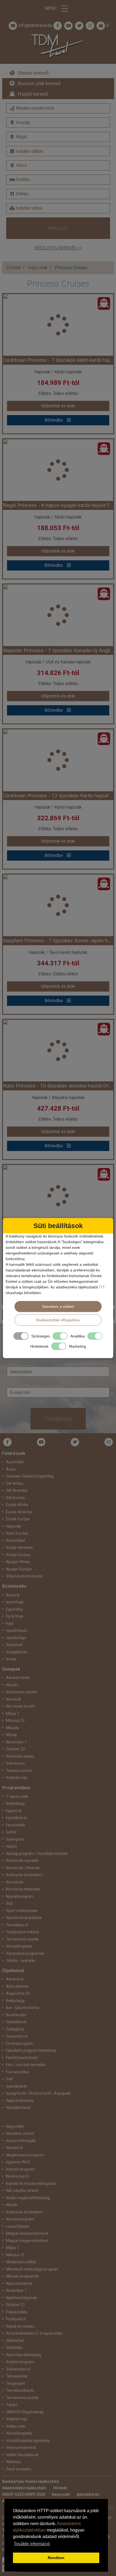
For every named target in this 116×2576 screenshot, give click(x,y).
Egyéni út (14, 1811)
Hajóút (11, 1846)
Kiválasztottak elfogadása (58, 1320)
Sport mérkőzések (22, 1911)
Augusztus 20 (18, 1993)
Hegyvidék (15, 2126)
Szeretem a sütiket (58, 1306)
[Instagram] (109, 1442)
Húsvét (12, 1685)
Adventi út (15, 1979)
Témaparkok (17, 2376)
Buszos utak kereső (39, 83)
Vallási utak (16, 2426)
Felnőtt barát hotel (22, 2058)
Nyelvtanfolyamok (21, 2298)
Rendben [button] (56, 2558)
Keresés (58, 228)
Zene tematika (18, 2469)
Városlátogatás (19, 1946)
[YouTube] (41, 1442)
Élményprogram (20, 2043)
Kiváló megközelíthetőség (28, 2198)
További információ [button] (32, 2544)
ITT (102, 1287)
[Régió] (58, 137)
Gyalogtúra (15, 1839)
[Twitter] (75, 1442)
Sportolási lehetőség (23, 2355)
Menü (51, 8)
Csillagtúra (15, 2029)
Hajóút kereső (33, 94)
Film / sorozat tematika (26, 2065)
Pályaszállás (17, 2312)
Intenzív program (21, 2169)
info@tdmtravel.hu (35, 25)
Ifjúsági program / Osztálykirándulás (37, 1854)
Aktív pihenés (17, 1986)
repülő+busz (17, 1631)
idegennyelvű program (25, 2155)
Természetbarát (20, 2390)
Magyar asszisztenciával (27, 2233)
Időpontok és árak (58, 406)
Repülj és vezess (20, 2326)
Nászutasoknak (19, 2283)
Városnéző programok (25, 1953)
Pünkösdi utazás (20, 1756)
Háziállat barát (18, 2108)
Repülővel (14, 1645)
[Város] (58, 165)
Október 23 (15, 2305)
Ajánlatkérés (88, 2494)
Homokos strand (20, 2133)
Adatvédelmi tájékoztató (24, 2488)
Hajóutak (13, 1526)
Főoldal (13, 268)
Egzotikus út (16, 1818)
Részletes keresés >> (58, 248)
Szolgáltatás (17, 1652)
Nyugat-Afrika (18, 1562)
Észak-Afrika (17, 1505)
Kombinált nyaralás (22, 1861)
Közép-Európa (18, 1555)
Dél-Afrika (15, 1483)
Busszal (13, 1595)
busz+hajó (15, 1602)
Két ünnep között (21, 1706)
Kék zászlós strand (22, 2191)
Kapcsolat (61, 2494)
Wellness (13, 2462)
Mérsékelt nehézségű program (32, 2269)
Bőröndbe (54, 420)
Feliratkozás (58, 1419)
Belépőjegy (15, 1803)
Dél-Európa (15, 1498)
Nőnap (11, 1735)
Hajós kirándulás (20, 2101)
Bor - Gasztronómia (23, 2008)
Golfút (11, 1832)
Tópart (12, 2405)
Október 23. (16, 1749)
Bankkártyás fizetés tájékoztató (31, 2481)
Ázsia (11, 1469)
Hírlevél (60, 2488)
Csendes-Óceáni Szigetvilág (30, 1476)
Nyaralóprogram (20, 1896)
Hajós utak (38, 268)
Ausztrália (15, 1462)
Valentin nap (17, 1778)
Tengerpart (16, 2383)
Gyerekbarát (16, 2086)
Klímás (12, 2205)
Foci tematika (17, 2072)
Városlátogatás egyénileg (28, 2441)
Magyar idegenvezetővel (27, 2241)
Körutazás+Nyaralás (23, 1889)
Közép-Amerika (19, 1548)
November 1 (16, 2290)
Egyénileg (14, 1609)
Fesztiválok (16, 1825)
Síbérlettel (15, 2341)
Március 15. (16, 1720)
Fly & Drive (15, 1616)
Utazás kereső (33, 73)
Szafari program (20, 2362)
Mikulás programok (22, 2276)
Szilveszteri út (18, 2369)
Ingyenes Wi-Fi (18, 2162)
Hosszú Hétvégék (21, 2141)
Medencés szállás (21, 2262)
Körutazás (15, 1882)
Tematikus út (17, 1925)
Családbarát (16, 2022)
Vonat (11, 1659)
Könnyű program (20, 2219)
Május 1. (13, 1713)
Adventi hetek (18, 1678)
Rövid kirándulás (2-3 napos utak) (34, 2333)
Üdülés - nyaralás (21, 1960)
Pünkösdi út (16, 2319)
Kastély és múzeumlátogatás (31, 2184)
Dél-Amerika (17, 1490)
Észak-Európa (18, 1519)
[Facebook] (58, 26)
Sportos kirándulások (24, 1918)
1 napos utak (17, 1796)
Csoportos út (17, 2036)
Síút (9, 1903)
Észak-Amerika (19, 1512)
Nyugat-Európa (19, 1569)
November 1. (17, 1742)
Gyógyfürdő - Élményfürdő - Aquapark (38, 2093)
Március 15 (15, 2255)
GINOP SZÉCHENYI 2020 (24, 2494)
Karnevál (13, 1699)
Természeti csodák (22, 1939)
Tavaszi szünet (19, 1771)
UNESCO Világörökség (25, 2412)
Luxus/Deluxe (18, 2226)
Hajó (10, 1624)
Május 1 (13, 2248)
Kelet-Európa (17, 1533)
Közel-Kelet (16, 1541)
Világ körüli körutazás (24, 1576)
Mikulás (12, 1728)
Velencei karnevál (21, 2448)
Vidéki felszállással (22, 2455)
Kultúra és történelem (24, 1875)
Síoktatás (14, 2348)
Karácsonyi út (17, 2176)
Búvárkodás (16, 2015)
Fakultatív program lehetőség (31, 2050)
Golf (9, 2079)
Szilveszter (16, 1763)
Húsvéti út (14, 2148)
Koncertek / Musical (23, 1868)
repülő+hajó (16, 1638)
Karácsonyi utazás (22, 1692)
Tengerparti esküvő (22, 1932)
